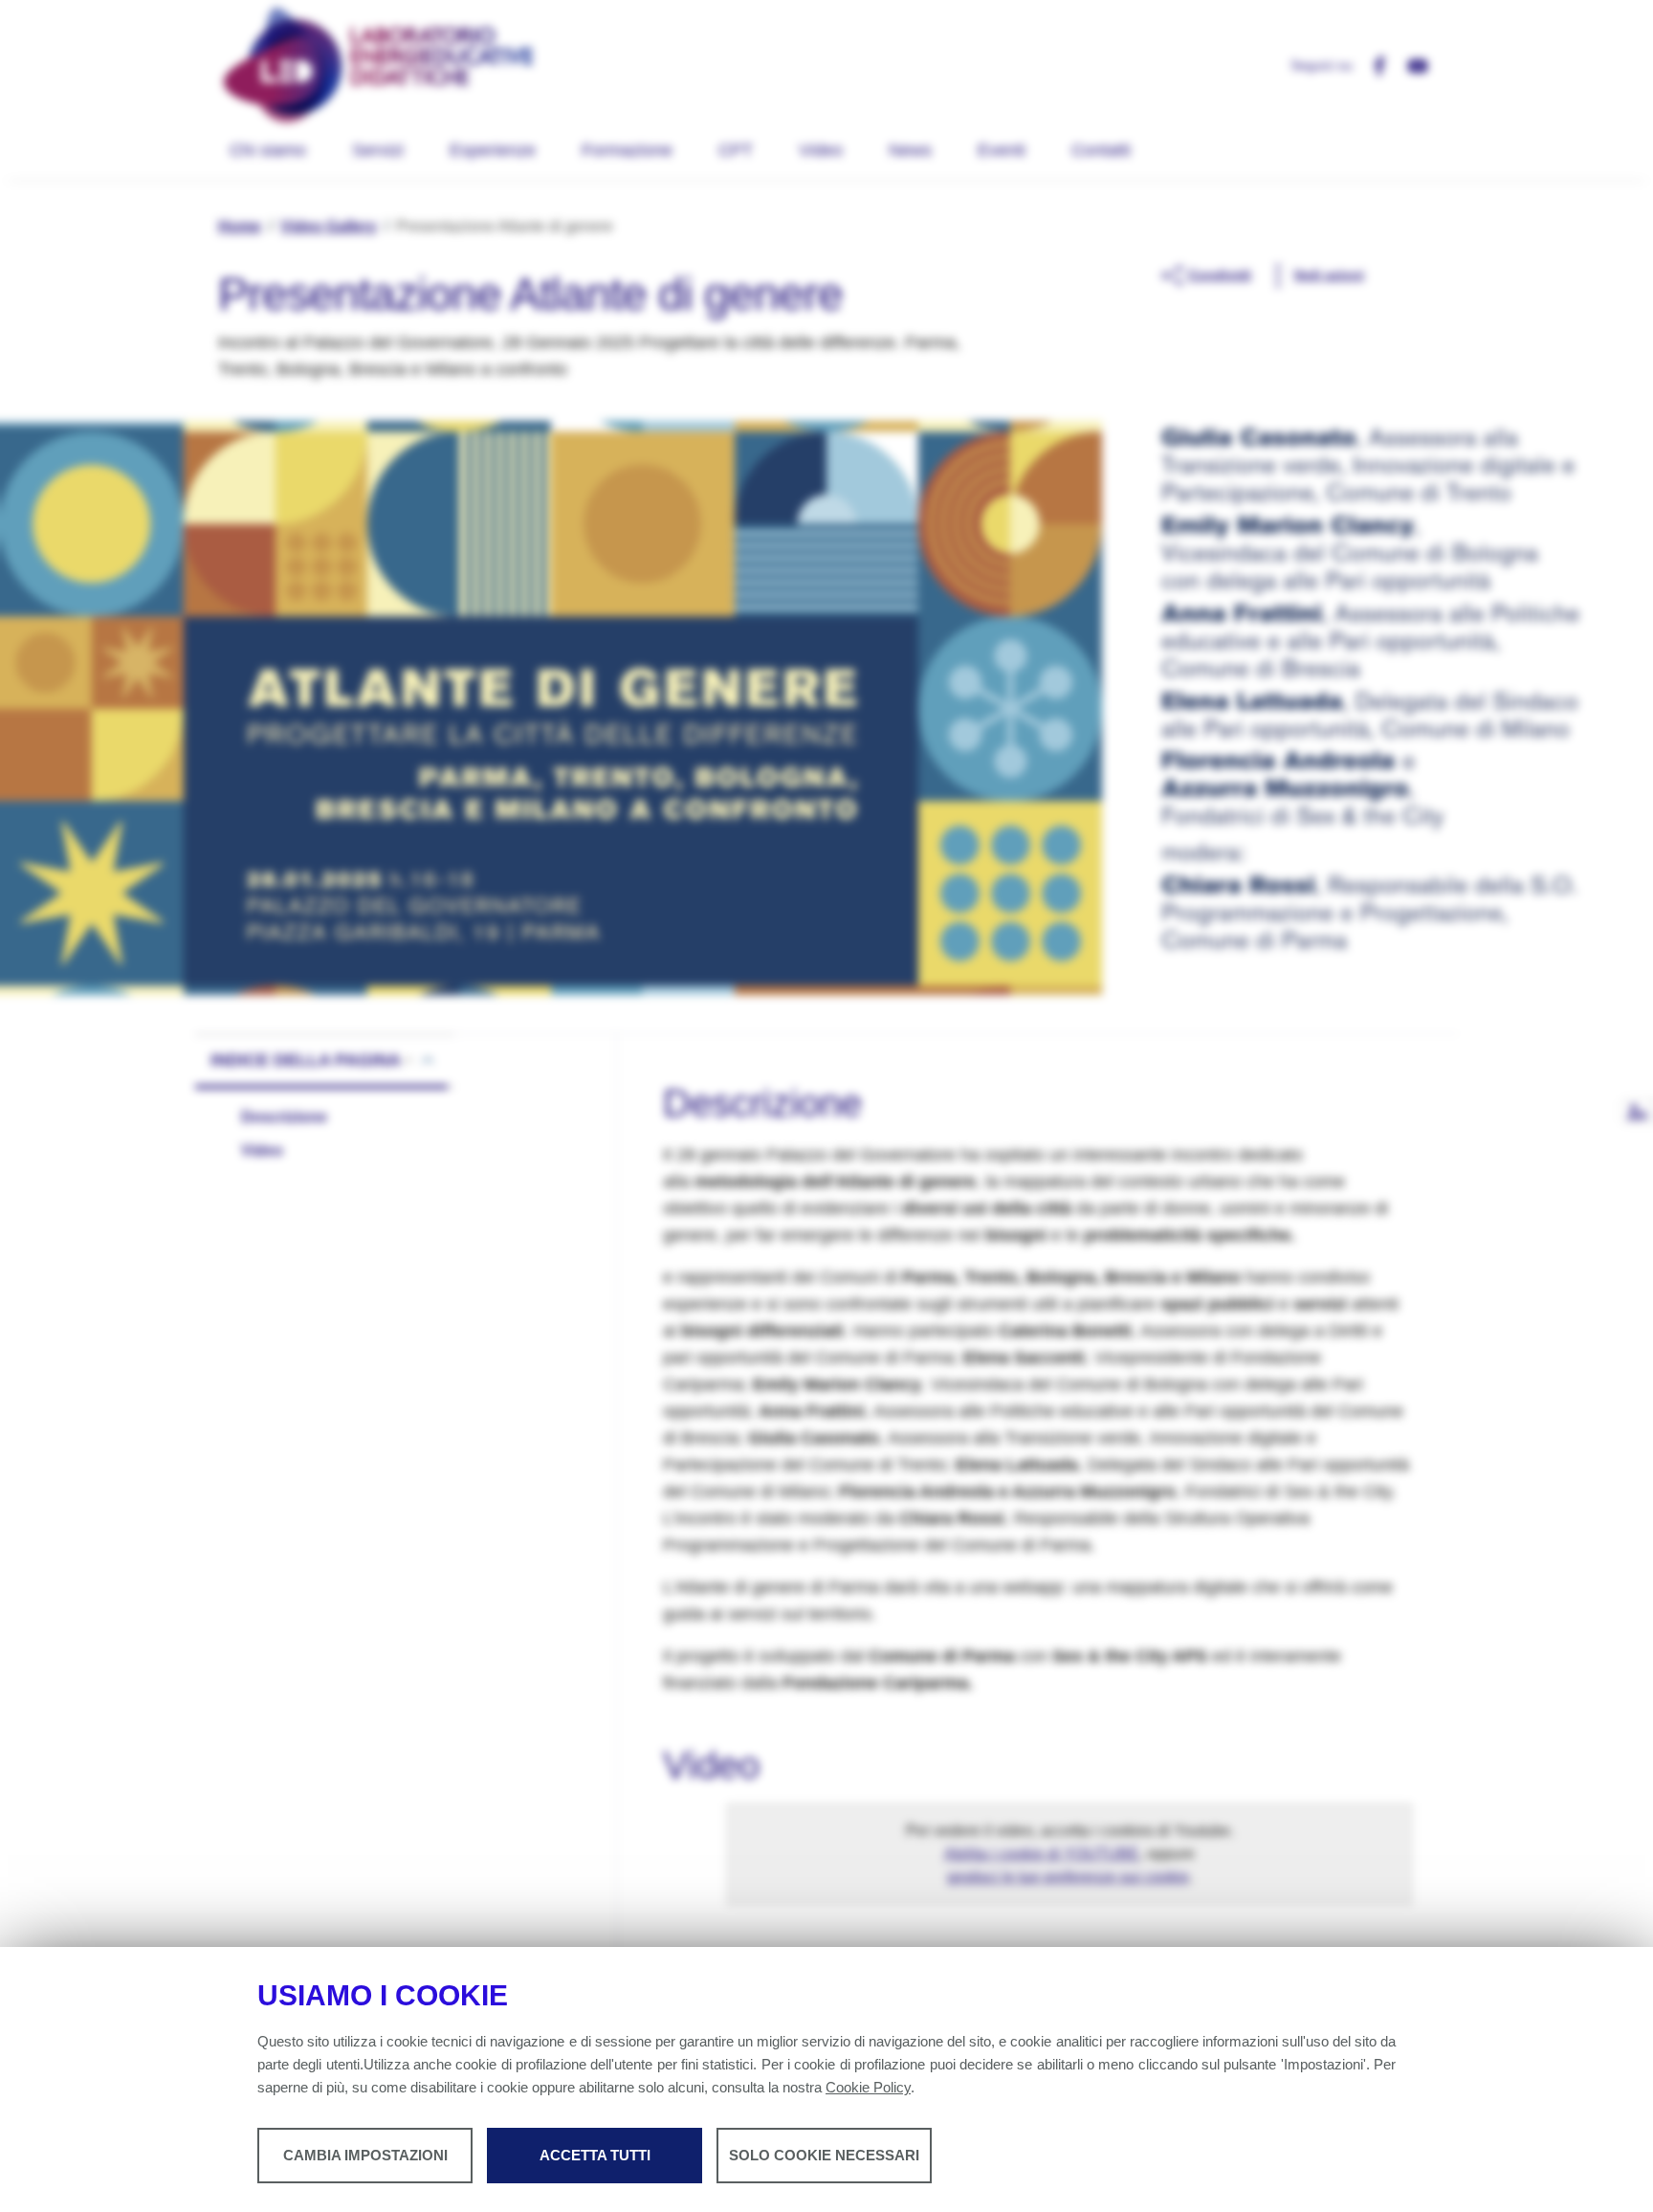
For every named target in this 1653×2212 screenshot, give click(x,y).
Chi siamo (268, 150)
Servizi (378, 150)
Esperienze (493, 150)
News (910, 150)
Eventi (1002, 150)
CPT (736, 150)
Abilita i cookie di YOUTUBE (1042, 1854)
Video (821, 150)
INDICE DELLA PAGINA (306, 1060)
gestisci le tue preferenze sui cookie (1068, 1877)
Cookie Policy (868, 2087)
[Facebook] (1372, 65)
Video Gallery (329, 226)
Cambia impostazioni (365, 2155)
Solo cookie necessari (824, 2155)
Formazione (627, 150)
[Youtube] (1410, 65)
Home (240, 226)
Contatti (1101, 150)
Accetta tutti (595, 2155)
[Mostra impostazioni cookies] (1637, 1111)
